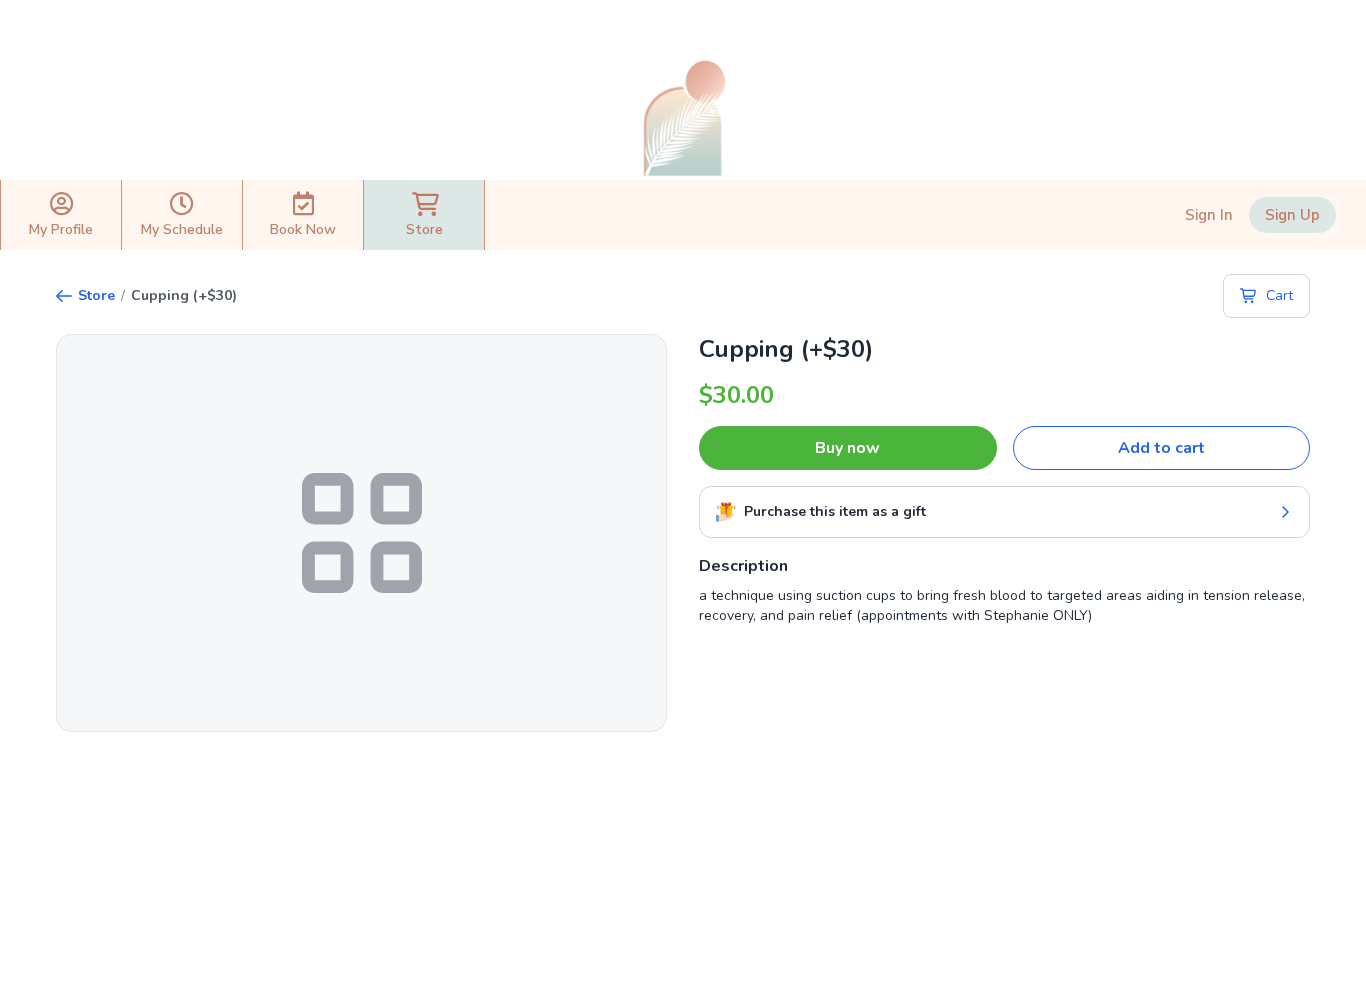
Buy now (847, 448)
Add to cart (1161, 448)
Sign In (1209, 215)
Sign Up (1292, 215)
